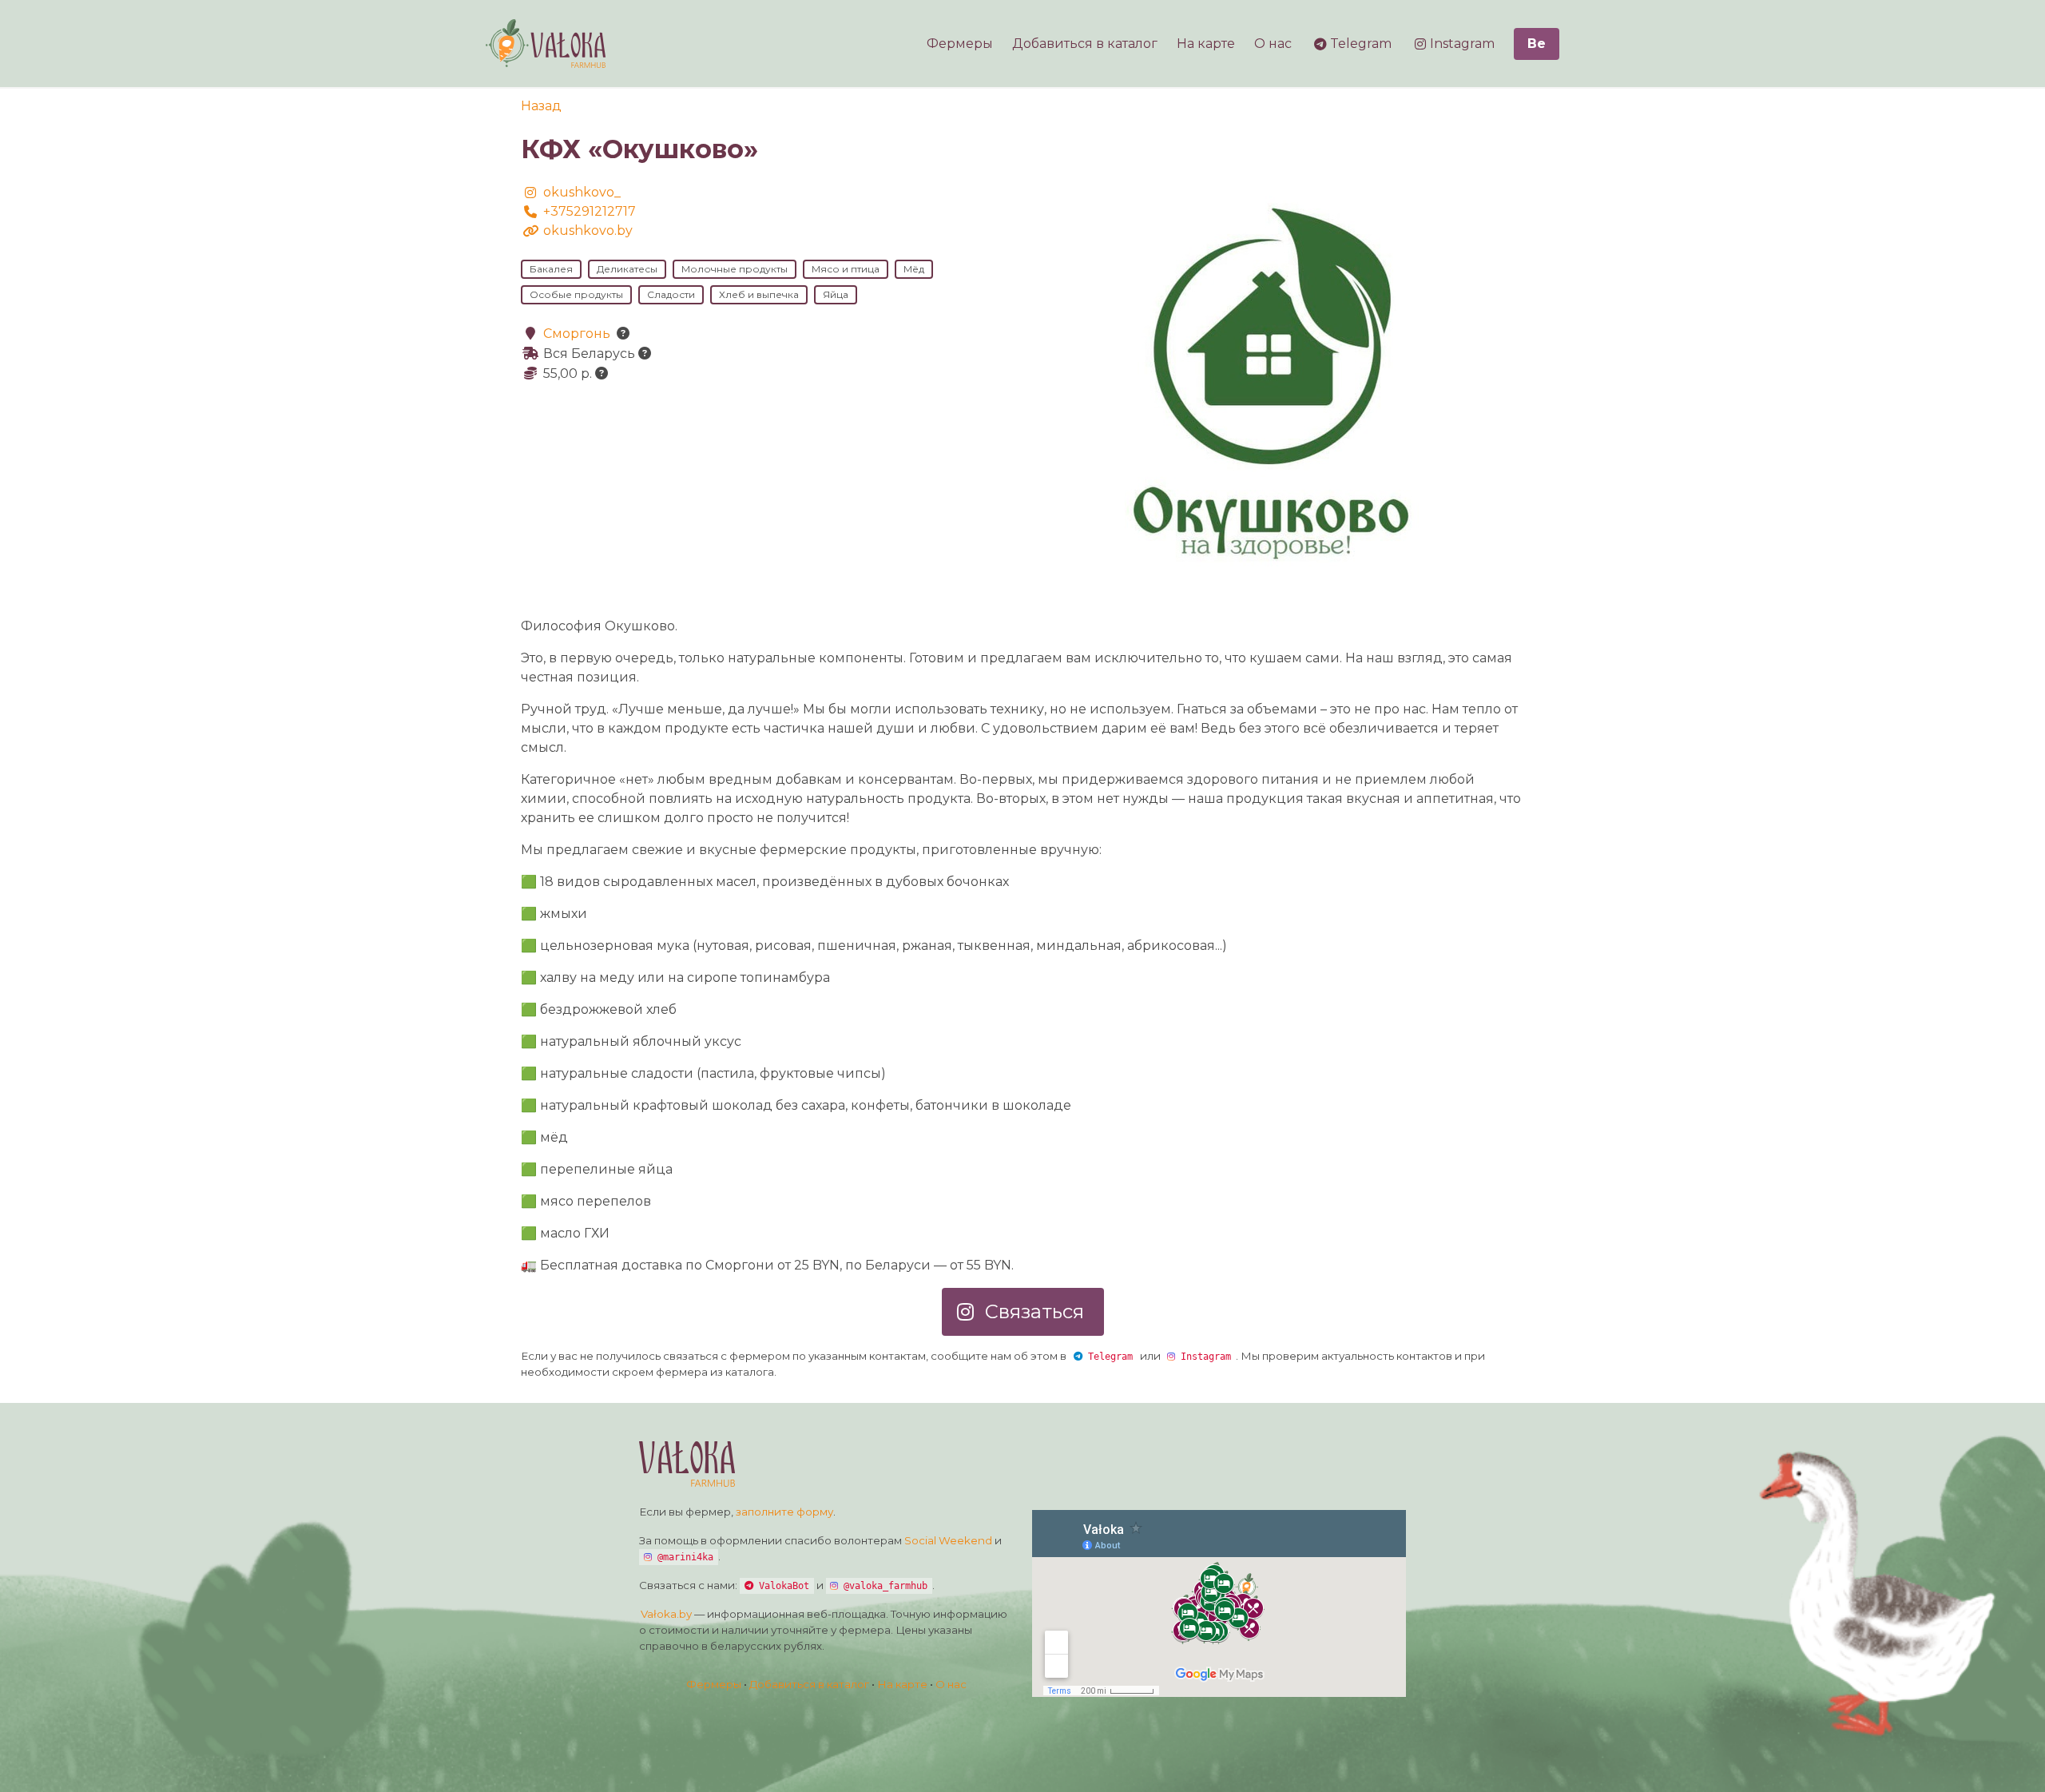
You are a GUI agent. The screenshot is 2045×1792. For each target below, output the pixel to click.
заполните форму (784, 1512)
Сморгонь (577, 334)
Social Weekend (948, 1540)
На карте (902, 1684)
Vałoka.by (665, 1614)
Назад (541, 106)
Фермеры (714, 1684)
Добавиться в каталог (809, 1684)
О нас (951, 1684)
